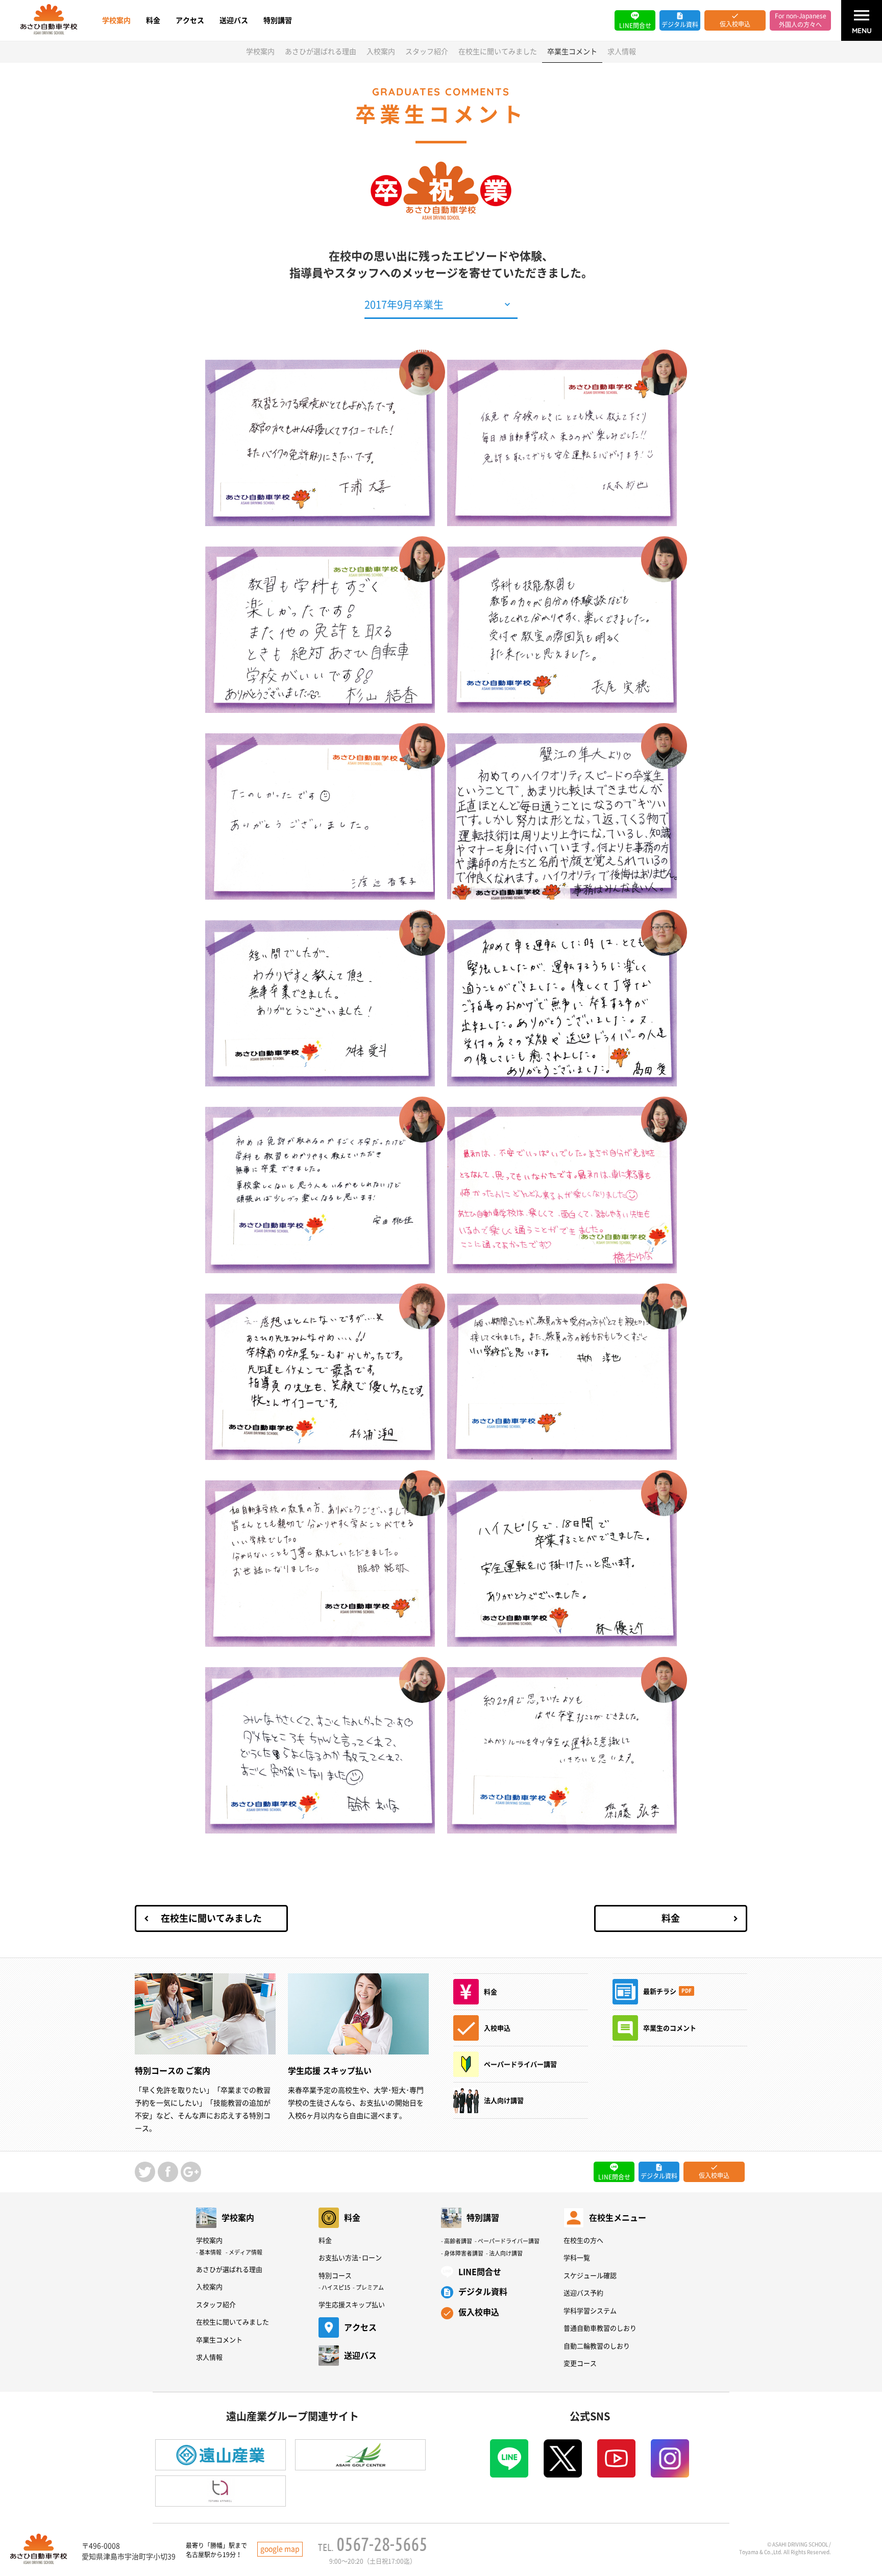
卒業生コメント (219, 2340)
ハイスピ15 (336, 2287)
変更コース (580, 2363)
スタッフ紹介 (427, 52)
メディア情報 (246, 2252)
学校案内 (116, 20)
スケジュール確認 (590, 2276)
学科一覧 (577, 2258)
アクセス (190, 20)
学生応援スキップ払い (352, 2305)
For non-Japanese (801, 20)
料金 (153, 20)
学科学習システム (590, 2311)
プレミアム (370, 2287)
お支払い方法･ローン (350, 2258)
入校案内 (381, 52)
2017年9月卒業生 (404, 305)
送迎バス (234, 20)
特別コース (335, 2276)
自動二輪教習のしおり (597, 2346)
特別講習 (278, 20)
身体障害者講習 (464, 2253)
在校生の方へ (583, 2240)
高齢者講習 (458, 2241)
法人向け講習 (506, 2253)
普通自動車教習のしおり (600, 2328)
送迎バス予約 (583, 2293)
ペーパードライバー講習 (509, 2241)
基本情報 (210, 2252)
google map (280, 2549)
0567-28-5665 (382, 2544)
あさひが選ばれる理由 (321, 52)
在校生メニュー (618, 2218)
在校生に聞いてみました (498, 52)
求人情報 (622, 52)
